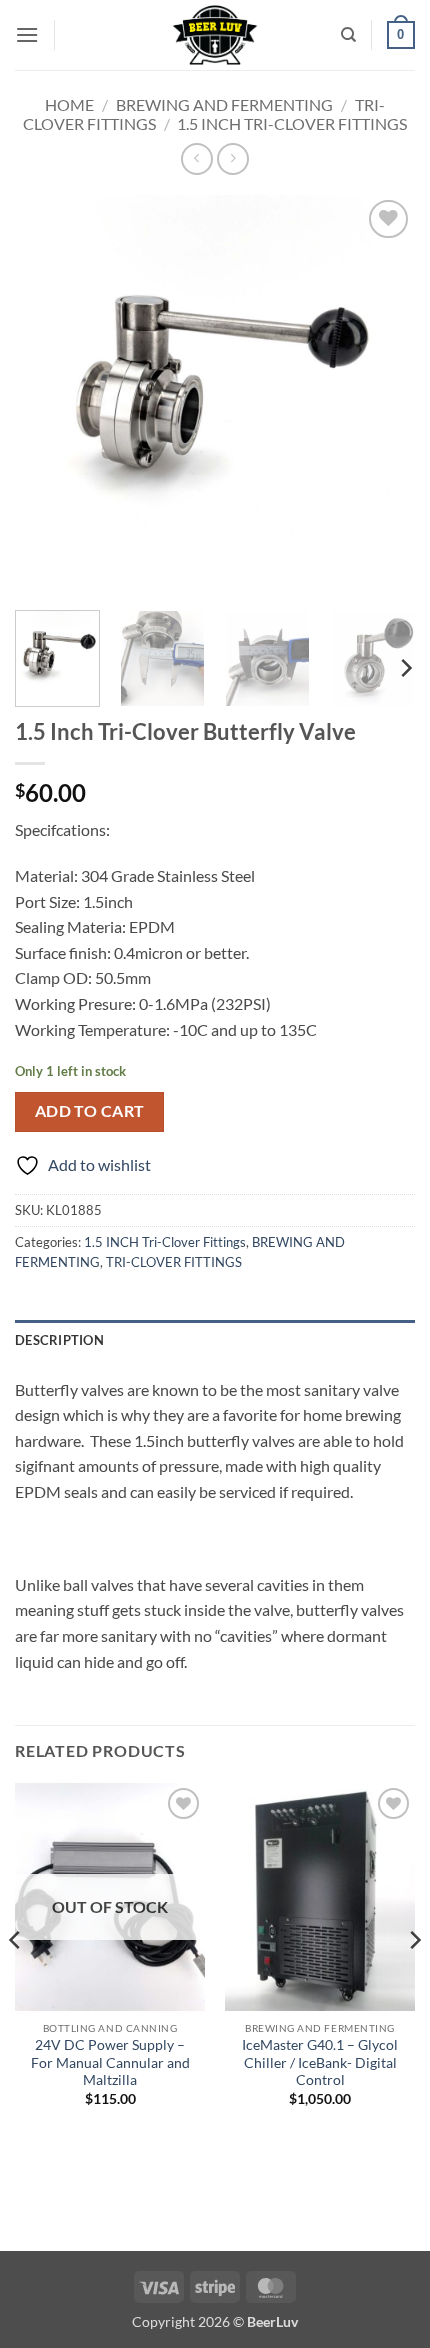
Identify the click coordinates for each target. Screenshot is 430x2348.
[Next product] (196, 158)
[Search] (348, 35)
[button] (27, 34)
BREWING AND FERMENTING (224, 104)
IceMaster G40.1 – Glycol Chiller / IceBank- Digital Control (320, 2062)
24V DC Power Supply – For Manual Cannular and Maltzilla (110, 2062)
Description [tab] (59, 1340)
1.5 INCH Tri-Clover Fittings (292, 123)
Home (69, 104)
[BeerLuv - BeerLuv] (215, 35)
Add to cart (90, 1111)
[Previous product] (232, 158)
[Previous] (48, 395)
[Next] (382, 395)
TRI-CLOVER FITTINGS (174, 1262)
